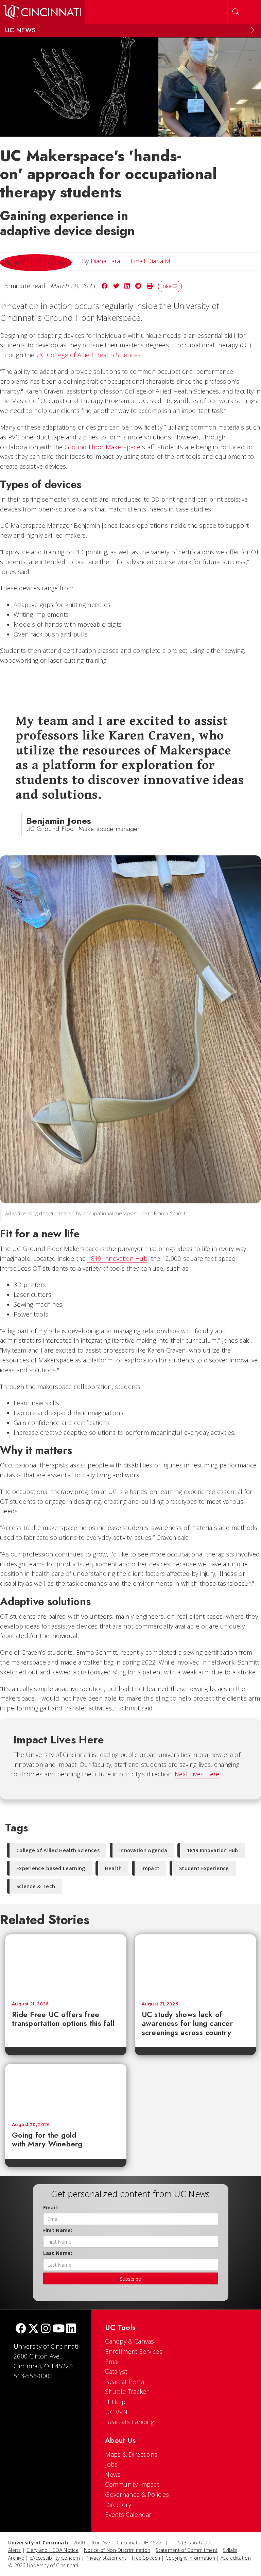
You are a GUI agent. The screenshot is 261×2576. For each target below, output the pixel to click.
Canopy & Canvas (130, 2341)
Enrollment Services (134, 2351)
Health (114, 1868)
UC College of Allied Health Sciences (88, 355)
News (113, 2474)
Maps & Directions (131, 2454)
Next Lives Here (197, 1774)
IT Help (115, 2402)
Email (113, 2362)
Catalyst (116, 2371)
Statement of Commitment (187, 2550)
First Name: (58, 2230)
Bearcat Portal (125, 2382)
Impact (150, 1868)
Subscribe (130, 2279)
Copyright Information (190, 2558)
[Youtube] (59, 2329)
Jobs (111, 2464)
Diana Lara (106, 261)
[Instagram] (46, 2329)
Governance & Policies (137, 2494)
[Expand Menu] (253, 30)
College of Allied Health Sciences (58, 1850)
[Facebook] (21, 2329)
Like (168, 286)
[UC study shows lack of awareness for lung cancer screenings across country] (196, 1965)
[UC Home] (42, 12)
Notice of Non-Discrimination (117, 2550)
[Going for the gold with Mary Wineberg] (66, 2090)
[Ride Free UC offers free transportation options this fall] (66, 1965)
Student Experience (204, 1868)
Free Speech (146, 2558)
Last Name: (58, 2253)
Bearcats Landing (129, 2422)
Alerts (15, 2550)
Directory (118, 2505)
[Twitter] (34, 2329)
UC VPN (116, 2412)
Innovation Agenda (143, 1850)
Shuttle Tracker (127, 2391)
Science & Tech (36, 1886)
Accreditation (236, 2558)
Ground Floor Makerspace (102, 447)
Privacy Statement (106, 2558)
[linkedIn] (71, 2329)
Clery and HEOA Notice (53, 2550)
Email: (51, 2207)
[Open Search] (236, 12)
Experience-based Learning (51, 1868)
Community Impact (132, 2484)
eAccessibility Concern (55, 2558)
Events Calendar (128, 2514)
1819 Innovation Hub (117, 1258)
